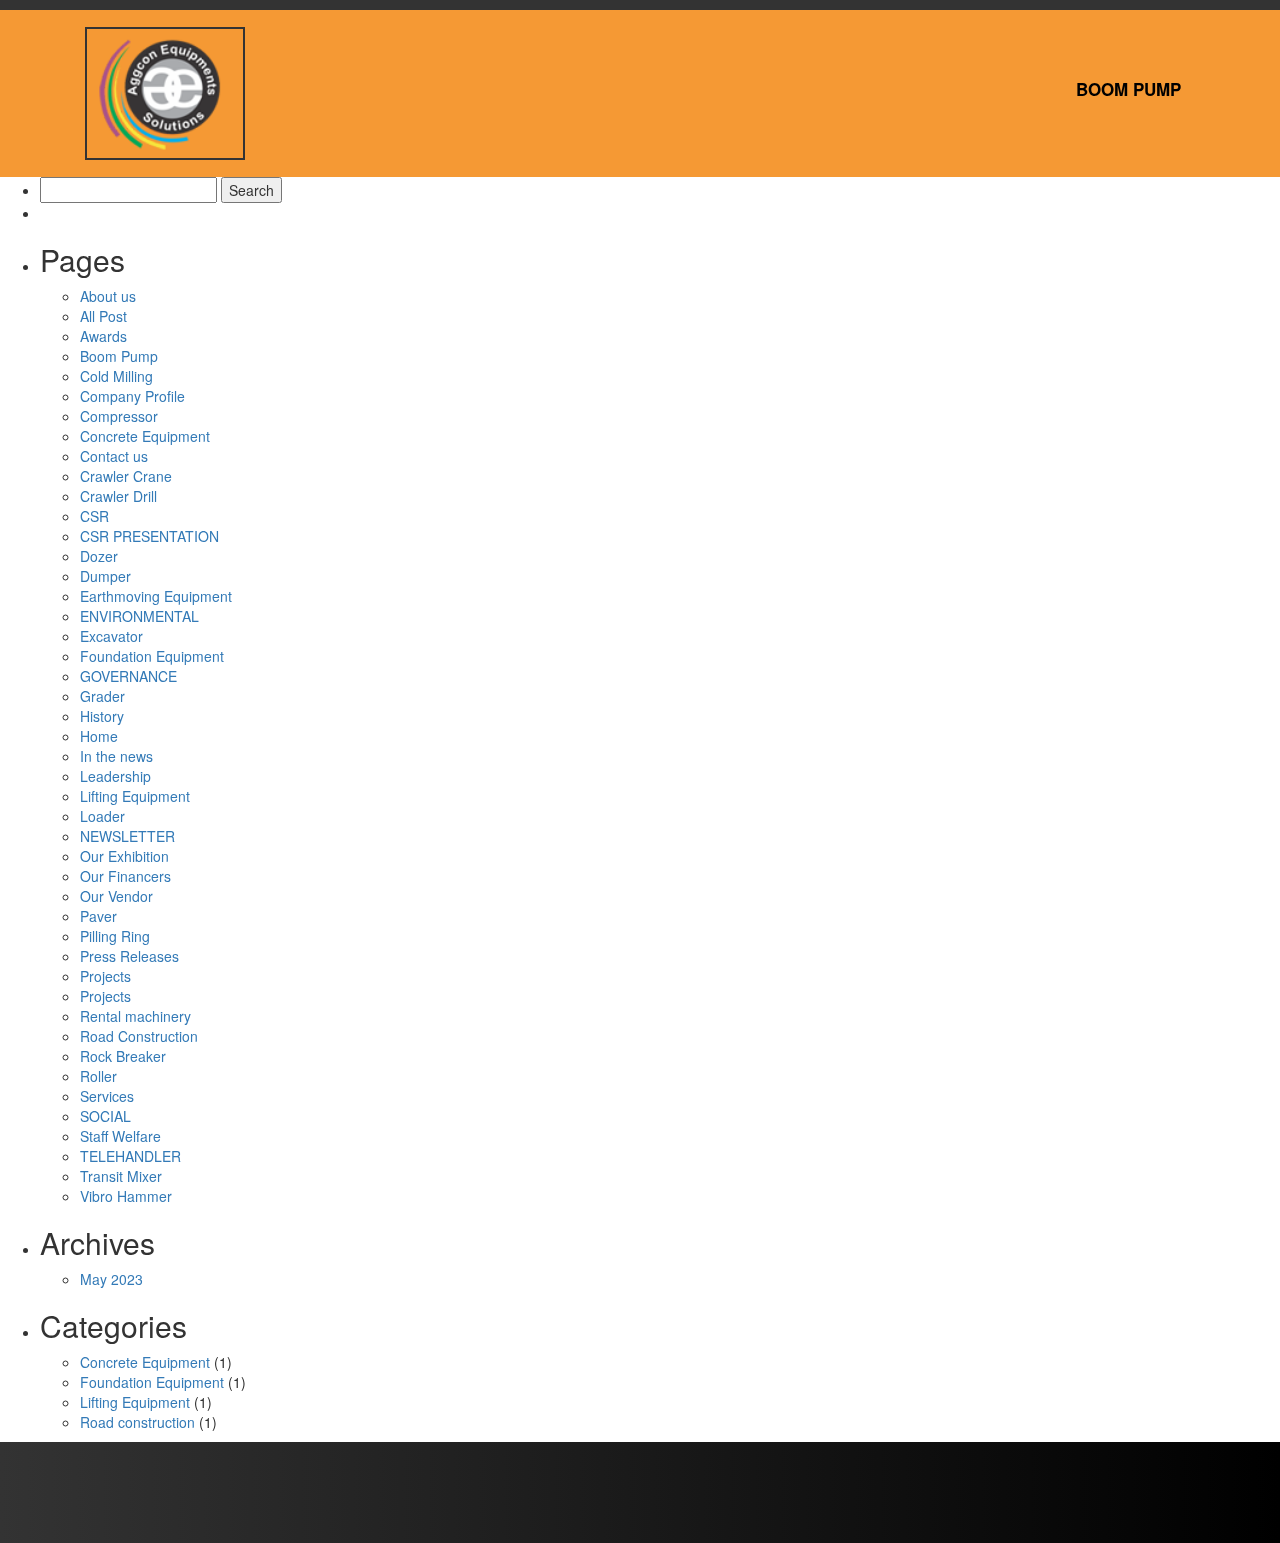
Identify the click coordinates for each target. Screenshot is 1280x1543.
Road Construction (139, 1036)
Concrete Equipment (145, 436)
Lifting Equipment (135, 796)
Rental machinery (135, 1016)
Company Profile (132, 396)
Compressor (119, 416)
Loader (102, 816)
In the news (116, 756)
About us (108, 296)
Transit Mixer (121, 1176)
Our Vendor (116, 896)
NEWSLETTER (127, 836)
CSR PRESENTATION (149, 536)
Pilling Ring (115, 936)
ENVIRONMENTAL (139, 616)
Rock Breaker (123, 1056)
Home (99, 736)
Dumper (105, 576)
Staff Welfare (120, 1136)
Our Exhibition (124, 856)
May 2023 (111, 1279)
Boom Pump (1128, 89)
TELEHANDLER (130, 1156)
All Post (103, 316)
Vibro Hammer (126, 1196)
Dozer (99, 556)
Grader (102, 696)
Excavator (111, 636)
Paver (98, 916)
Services (107, 1096)
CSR (94, 516)
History (102, 716)
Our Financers (125, 876)
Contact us (114, 456)
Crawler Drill (118, 496)
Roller (98, 1076)
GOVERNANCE (128, 676)
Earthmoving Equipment (156, 596)
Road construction (137, 1422)
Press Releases (129, 956)
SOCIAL (105, 1116)
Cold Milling (116, 376)
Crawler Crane (126, 476)
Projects (105, 976)
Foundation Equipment (152, 656)
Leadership (115, 776)
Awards (103, 336)
